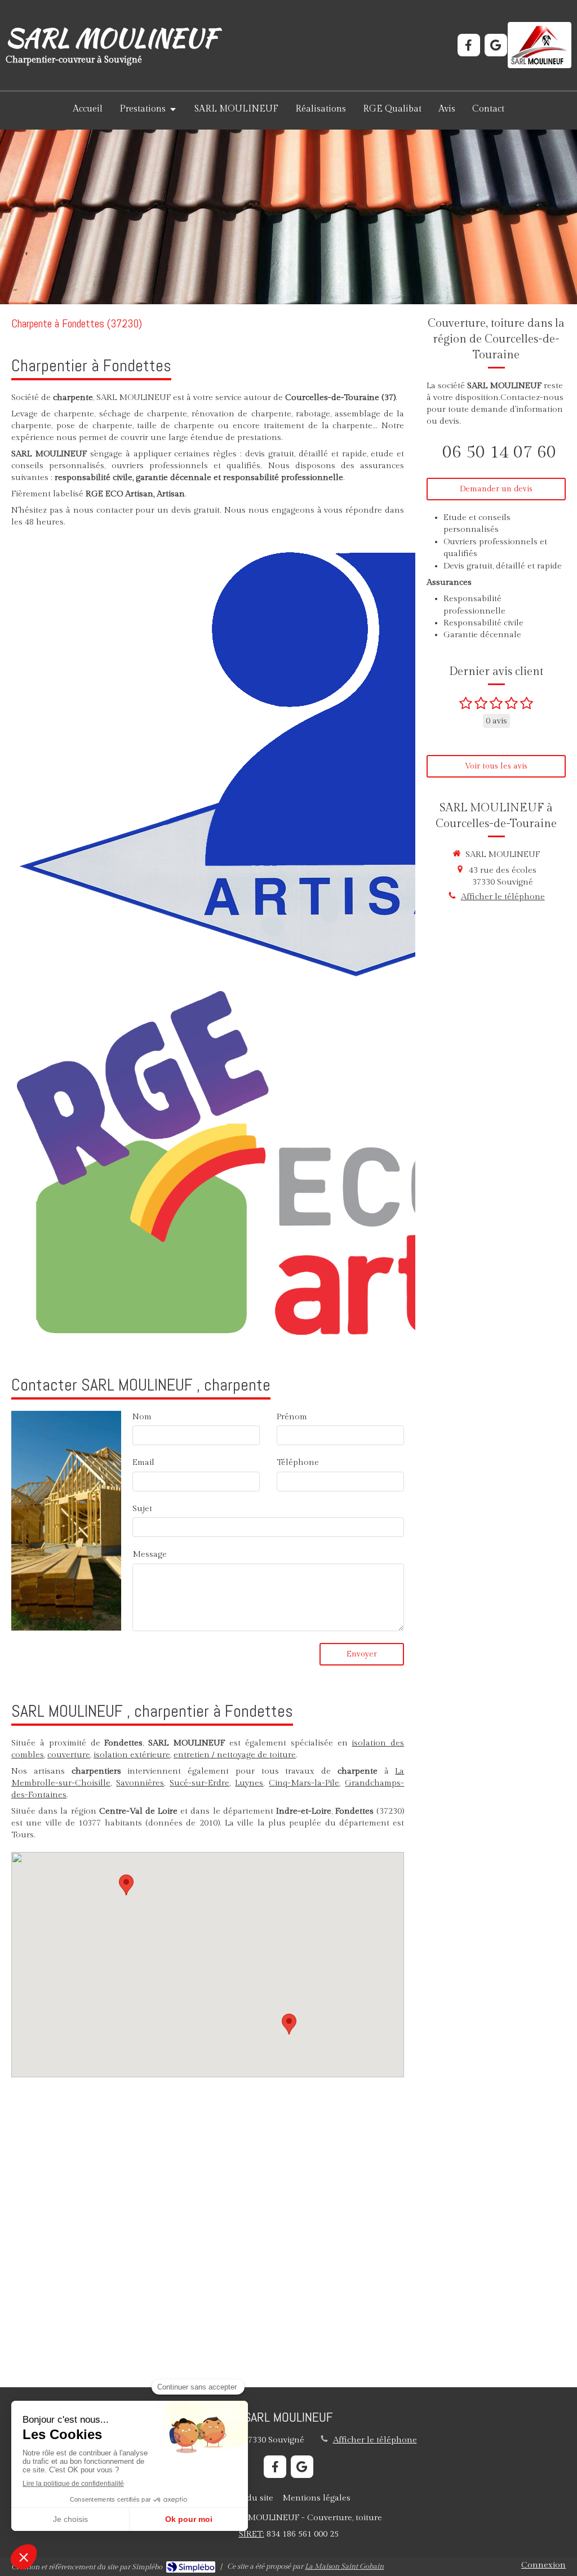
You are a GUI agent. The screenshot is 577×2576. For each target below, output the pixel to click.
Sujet (142, 1509)
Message (150, 1554)
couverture (69, 1755)
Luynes (249, 1783)
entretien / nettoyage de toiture (235, 1755)
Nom (142, 1417)
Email (143, 1462)
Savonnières (140, 1783)
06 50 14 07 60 (499, 452)
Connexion (543, 2565)
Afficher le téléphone (503, 897)
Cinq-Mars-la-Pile (304, 1783)
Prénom (292, 1417)
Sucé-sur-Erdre (199, 1783)
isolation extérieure (132, 1755)
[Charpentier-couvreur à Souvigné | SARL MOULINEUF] (540, 45)
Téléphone (298, 1462)
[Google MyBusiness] (496, 45)
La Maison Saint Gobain (344, 2566)
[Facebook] (469, 45)
